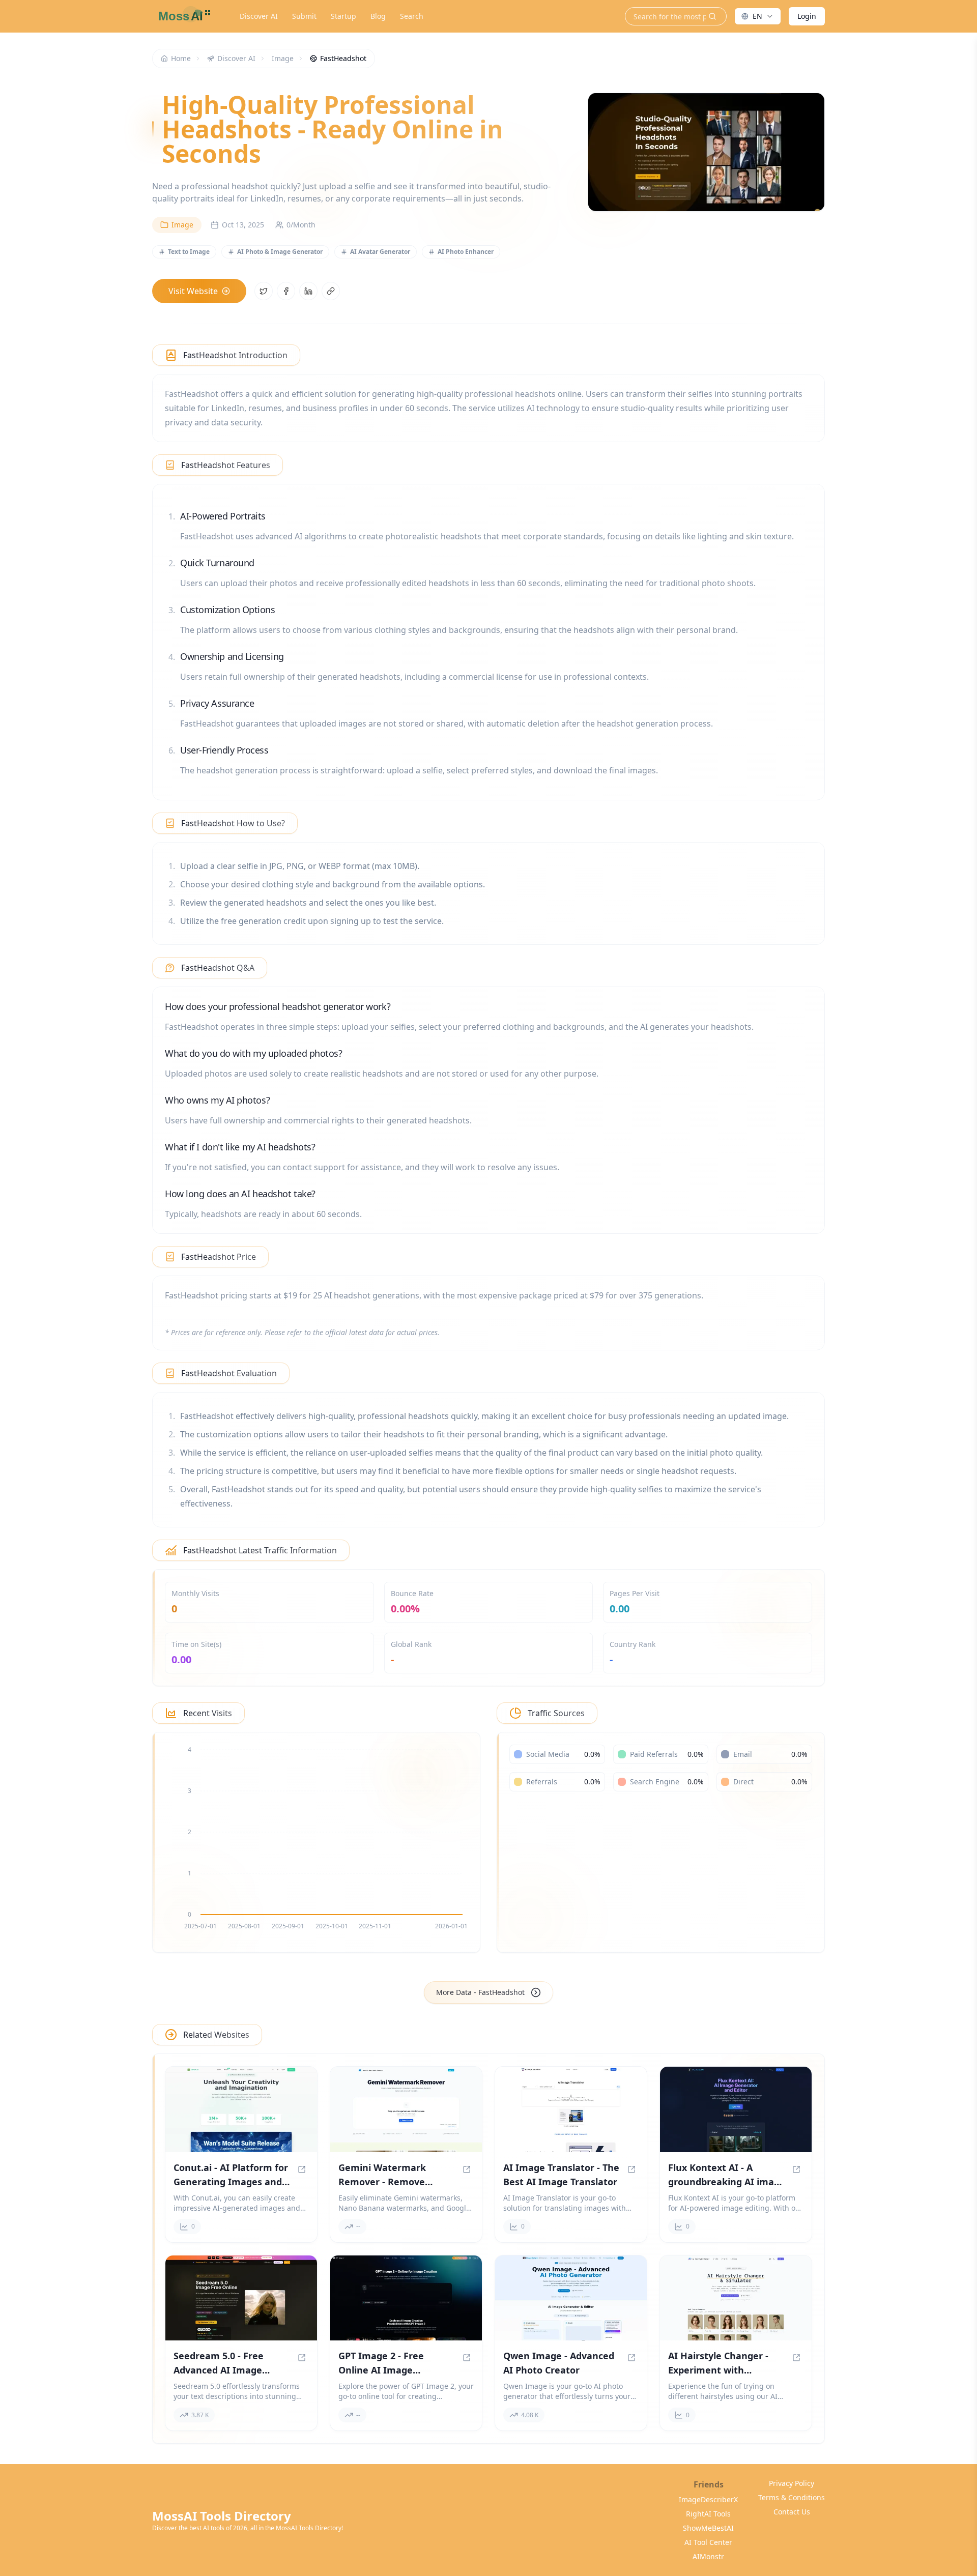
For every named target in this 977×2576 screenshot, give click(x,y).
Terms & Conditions (792, 2497)
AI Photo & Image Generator (280, 252)
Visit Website (193, 291)
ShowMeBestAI (708, 2528)
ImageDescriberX (708, 2499)
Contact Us (792, 2512)
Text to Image (189, 252)
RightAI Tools (708, 2514)
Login (807, 16)
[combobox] (758, 16)
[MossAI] (183, 16)
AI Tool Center (708, 2542)
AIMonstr (708, 2556)
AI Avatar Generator (380, 252)
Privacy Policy (792, 2483)
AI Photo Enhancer (466, 252)
